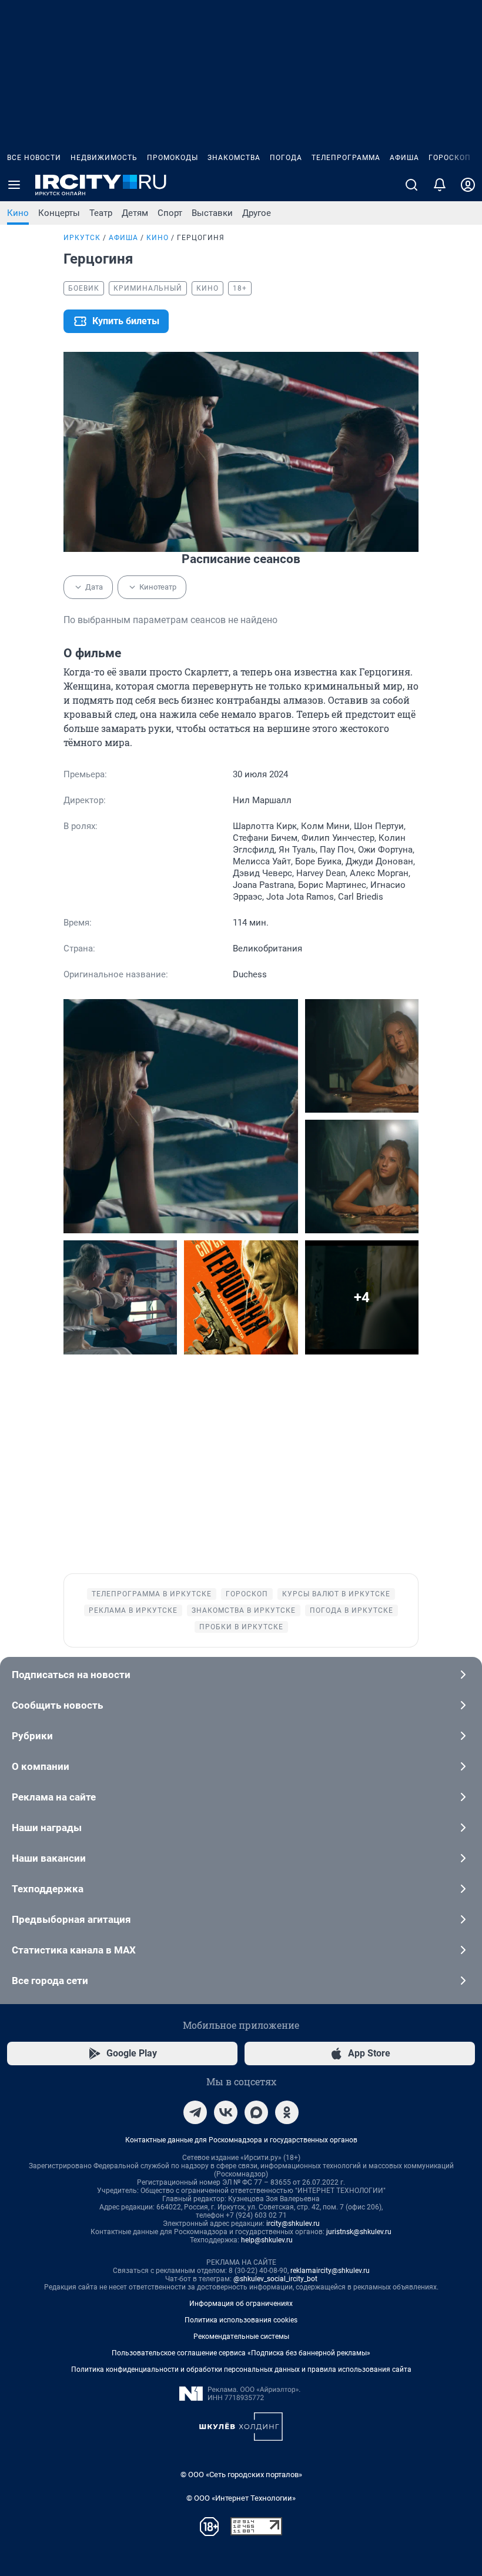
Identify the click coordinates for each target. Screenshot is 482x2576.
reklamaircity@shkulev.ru (330, 2271)
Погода (286, 158)
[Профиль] (468, 185)
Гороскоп (450, 158)
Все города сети (50, 1981)
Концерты (59, 213)
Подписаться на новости (71, 1675)
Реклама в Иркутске (133, 1610)
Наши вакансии (49, 1858)
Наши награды (47, 1828)
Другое (257, 213)
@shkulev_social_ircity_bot (275, 2279)
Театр (101, 213)
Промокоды (173, 158)
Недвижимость (104, 158)
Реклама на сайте (54, 1797)
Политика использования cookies (241, 2320)
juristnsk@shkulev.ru (359, 2232)
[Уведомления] (440, 185)
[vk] (226, 2112)
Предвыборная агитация (71, 1919)
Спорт (170, 213)
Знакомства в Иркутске (244, 1610)
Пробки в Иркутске (241, 1627)
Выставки (212, 213)
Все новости (34, 158)
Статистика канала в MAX (74, 1950)
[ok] (287, 2112)
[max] (256, 2112)
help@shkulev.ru (267, 2240)
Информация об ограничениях (241, 2304)
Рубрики (32, 1736)
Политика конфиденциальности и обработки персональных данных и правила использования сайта (241, 2369)
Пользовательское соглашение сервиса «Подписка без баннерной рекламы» (241, 2353)
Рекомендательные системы (241, 2337)
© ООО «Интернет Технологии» (241, 2498)
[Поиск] (411, 185)
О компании (41, 1766)
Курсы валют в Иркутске (336, 1594)
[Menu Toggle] (14, 185)
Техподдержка (48, 1889)
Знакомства (234, 158)
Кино (18, 213)
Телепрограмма (346, 158)
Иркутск (82, 238)
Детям (135, 213)
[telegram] (195, 2112)
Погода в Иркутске (352, 1610)
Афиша (404, 158)
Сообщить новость (57, 1705)
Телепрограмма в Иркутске (152, 1594)
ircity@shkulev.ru (293, 2224)
